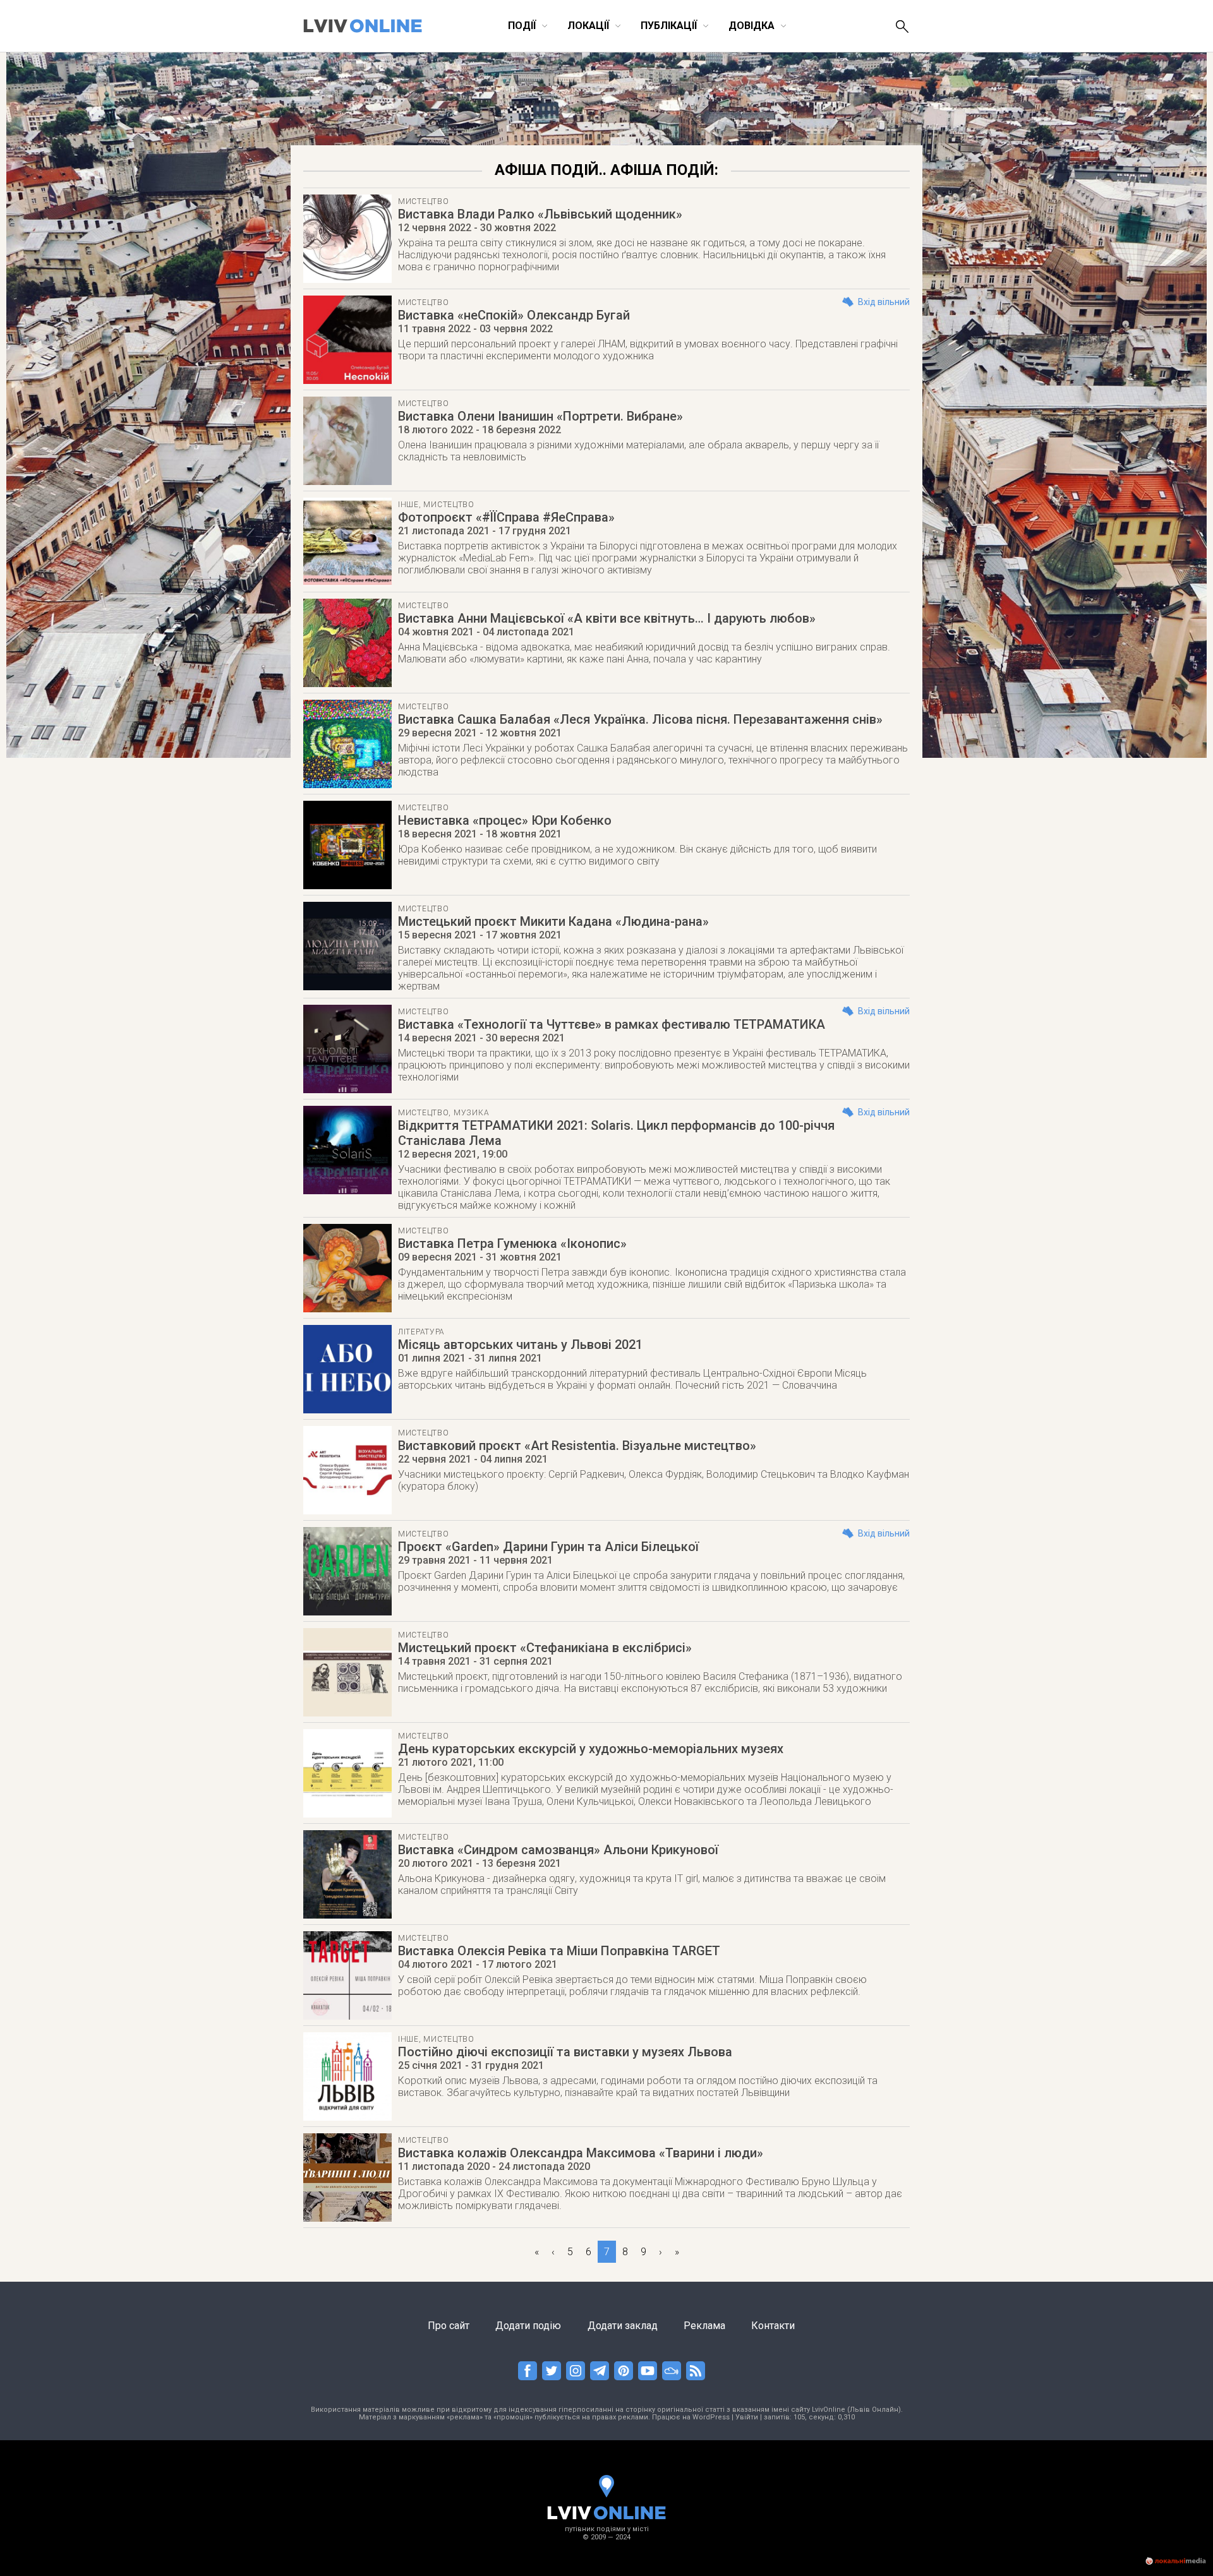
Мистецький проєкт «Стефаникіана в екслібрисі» (545, 1648)
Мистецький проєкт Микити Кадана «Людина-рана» (553, 921)
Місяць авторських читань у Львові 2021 (520, 1345)
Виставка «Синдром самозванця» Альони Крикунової (558, 1850)
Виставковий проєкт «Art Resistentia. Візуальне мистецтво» (577, 1446)
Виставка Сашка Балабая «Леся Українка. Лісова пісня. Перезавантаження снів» (640, 719)
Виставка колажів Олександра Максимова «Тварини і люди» (581, 2153)
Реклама (704, 2326)
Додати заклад (623, 2326)
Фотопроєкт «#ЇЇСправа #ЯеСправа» (506, 517)
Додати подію (528, 2326)
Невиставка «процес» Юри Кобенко (505, 820)
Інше (408, 505)
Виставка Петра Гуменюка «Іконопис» (512, 1243)
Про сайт (449, 2326)
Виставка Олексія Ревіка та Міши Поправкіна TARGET (559, 1951)
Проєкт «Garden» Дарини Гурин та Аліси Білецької (548, 1547)
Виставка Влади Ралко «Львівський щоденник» (540, 214)
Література (421, 1332)
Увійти (747, 2417)
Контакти (773, 2326)
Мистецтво (423, 201)
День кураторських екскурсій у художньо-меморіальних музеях (591, 1749)
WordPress (711, 2417)
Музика (471, 1113)
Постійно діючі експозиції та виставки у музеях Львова (565, 2052)
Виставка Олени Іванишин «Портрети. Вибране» (540, 416)
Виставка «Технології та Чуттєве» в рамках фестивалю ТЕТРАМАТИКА (612, 1024)
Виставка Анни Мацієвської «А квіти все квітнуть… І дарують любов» (607, 618)
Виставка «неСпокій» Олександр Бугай (514, 315)
